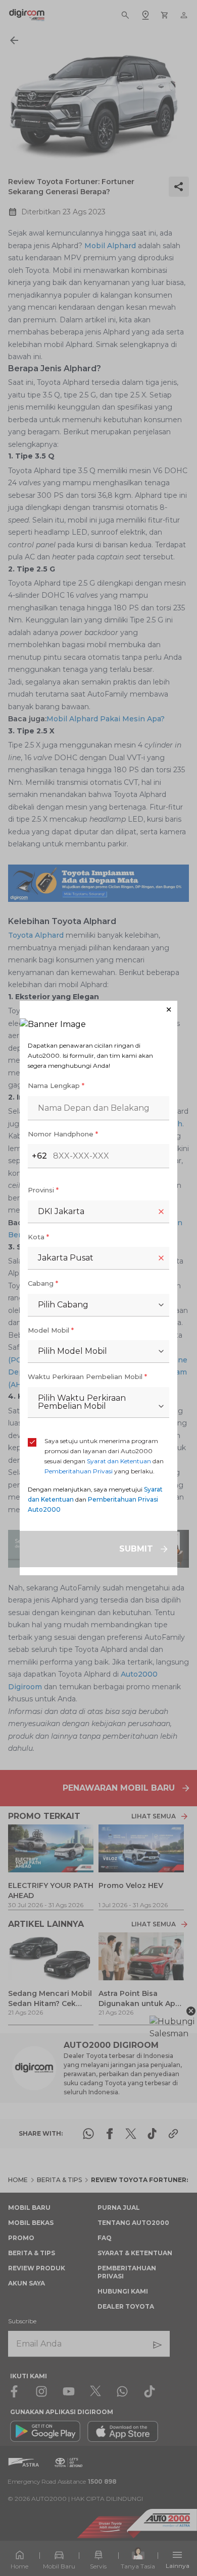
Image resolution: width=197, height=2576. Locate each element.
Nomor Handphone (63, 1134)
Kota (38, 1237)
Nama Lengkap (56, 1085)
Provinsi (43, 1190)
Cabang (43, 1283)
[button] (98, 1010)
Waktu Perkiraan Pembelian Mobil (87, 1377)
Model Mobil (51, 1330)
